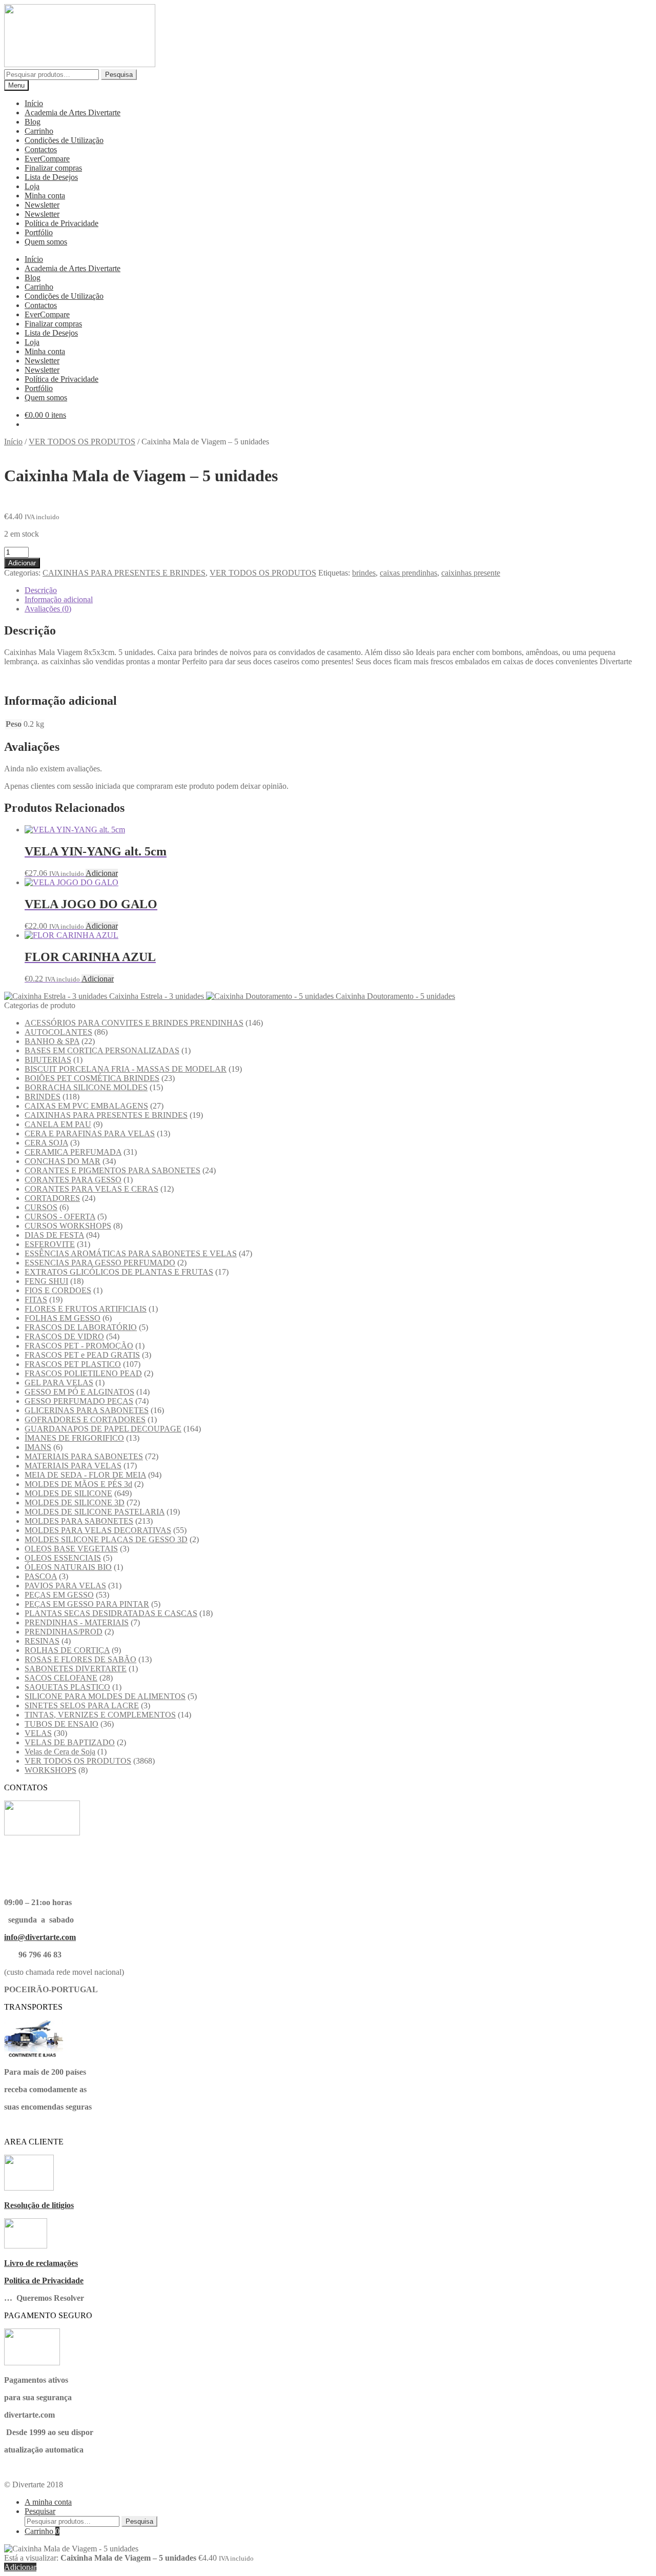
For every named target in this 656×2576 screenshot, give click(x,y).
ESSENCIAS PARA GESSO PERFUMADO (100, 1263)
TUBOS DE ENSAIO (61, 1724)
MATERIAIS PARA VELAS (73, 1466)
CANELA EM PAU (58, 1124)
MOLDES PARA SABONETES (79, 1521)
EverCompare (47, 159)
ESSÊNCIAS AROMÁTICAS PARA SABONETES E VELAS (131, 1253)
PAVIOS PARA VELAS (65, 1586)
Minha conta (45, 196)
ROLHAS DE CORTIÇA (67, 1650)
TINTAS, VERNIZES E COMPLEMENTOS (100, 1715)
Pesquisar (40, 2511)
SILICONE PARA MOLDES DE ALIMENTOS (105, 1696)
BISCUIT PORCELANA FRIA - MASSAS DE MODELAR (126, 1069)
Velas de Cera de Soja (60, 1752)
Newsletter (42, 205)
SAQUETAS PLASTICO (67, 1687)
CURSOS (41, 1207)
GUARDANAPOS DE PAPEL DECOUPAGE (103, 1429)
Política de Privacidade (61, 223)
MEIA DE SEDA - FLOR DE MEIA (85, 1475)
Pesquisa (119, 75)
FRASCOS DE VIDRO (64, 1336)
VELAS (38, 1733)
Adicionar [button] (102, 873)
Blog (33, 122)
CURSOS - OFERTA (60, 1217)
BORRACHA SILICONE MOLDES (86, 1087)
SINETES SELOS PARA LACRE (82, 1705)
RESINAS (42, 1641)
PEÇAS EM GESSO (59, 1595)
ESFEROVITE (50, 1244)
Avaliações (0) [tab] (48, 609)
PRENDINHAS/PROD (64, 1632)
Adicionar (22, 563)
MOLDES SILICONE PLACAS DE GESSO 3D (106, 1539)
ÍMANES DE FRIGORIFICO (74, 1438)
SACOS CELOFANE (61, 1678)
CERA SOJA (46, 1143)
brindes (364, 573)
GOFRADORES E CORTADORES (85, 1419)
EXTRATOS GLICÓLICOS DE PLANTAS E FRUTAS (119, 1272)
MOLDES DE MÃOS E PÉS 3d (78, 1484)
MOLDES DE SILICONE (68, 1493)
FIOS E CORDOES (58, 1290)
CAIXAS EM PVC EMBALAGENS (86, 1106)
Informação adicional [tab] (59, 599)
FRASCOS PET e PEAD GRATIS (82, 1355)
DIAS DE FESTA (54, 1235)
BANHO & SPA (52, 1041)
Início (34, 103)
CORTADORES (52, 1198)
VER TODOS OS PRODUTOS (82, 442)
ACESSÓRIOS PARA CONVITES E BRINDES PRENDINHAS (134, 1023)
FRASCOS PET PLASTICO (73, 1364)
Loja (32, 186)
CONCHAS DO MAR (63, 1161)
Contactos (41, 149)
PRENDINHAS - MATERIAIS (77, 1622)
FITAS (36, 1300)
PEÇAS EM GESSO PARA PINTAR (87, 1604)
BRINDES (43, 1097)
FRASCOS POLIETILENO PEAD (83, 1373)
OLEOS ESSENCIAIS (63, 1558)
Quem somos (46, 242)
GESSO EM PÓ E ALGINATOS (79, 1392)
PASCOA (41, 1576)
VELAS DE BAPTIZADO (70, 1742)
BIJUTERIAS (48, 1060)
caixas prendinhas (408, 573)
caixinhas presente (471, 573)
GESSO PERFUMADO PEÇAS (79, 1401)
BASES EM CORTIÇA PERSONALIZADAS (102, 1050)
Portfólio (39, 232)
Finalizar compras (53, 168)
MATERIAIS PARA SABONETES (84, 1456)
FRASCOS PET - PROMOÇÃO (79, 1346)
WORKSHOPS (50, 1770)
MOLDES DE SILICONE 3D (75, 1502)
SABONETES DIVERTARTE (76, 1669)
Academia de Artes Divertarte (73, 113)
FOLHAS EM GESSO (63, 1318)
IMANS (38, 1447)
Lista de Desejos (51, 177)
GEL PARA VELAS (59, 1383)
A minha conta (48, 2502)
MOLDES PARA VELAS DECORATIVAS (98, 1530)
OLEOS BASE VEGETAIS (71, 1549)
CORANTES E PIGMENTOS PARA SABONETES (112, 1170)
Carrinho (39, 131)
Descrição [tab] (41, 590)
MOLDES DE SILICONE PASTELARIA (95, 1512)
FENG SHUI (46, 1281)
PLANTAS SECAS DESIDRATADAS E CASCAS (111, 1613)
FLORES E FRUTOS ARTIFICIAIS (86, 1309)
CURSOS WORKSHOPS (68, 1226)
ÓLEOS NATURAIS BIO (68, 1567)
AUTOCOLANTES (58, 1032)
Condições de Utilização (64, 140)
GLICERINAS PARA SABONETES (87, 1410)
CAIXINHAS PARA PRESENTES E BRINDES (124, 573)
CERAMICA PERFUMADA (73, 1152)
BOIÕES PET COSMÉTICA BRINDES (92, 1078)
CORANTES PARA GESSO (73, 1180)
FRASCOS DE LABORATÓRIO (81, 1327)
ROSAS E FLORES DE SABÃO (80, 1659)
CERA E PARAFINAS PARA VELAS (90, 1133)
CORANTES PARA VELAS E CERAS (91, 1189)
